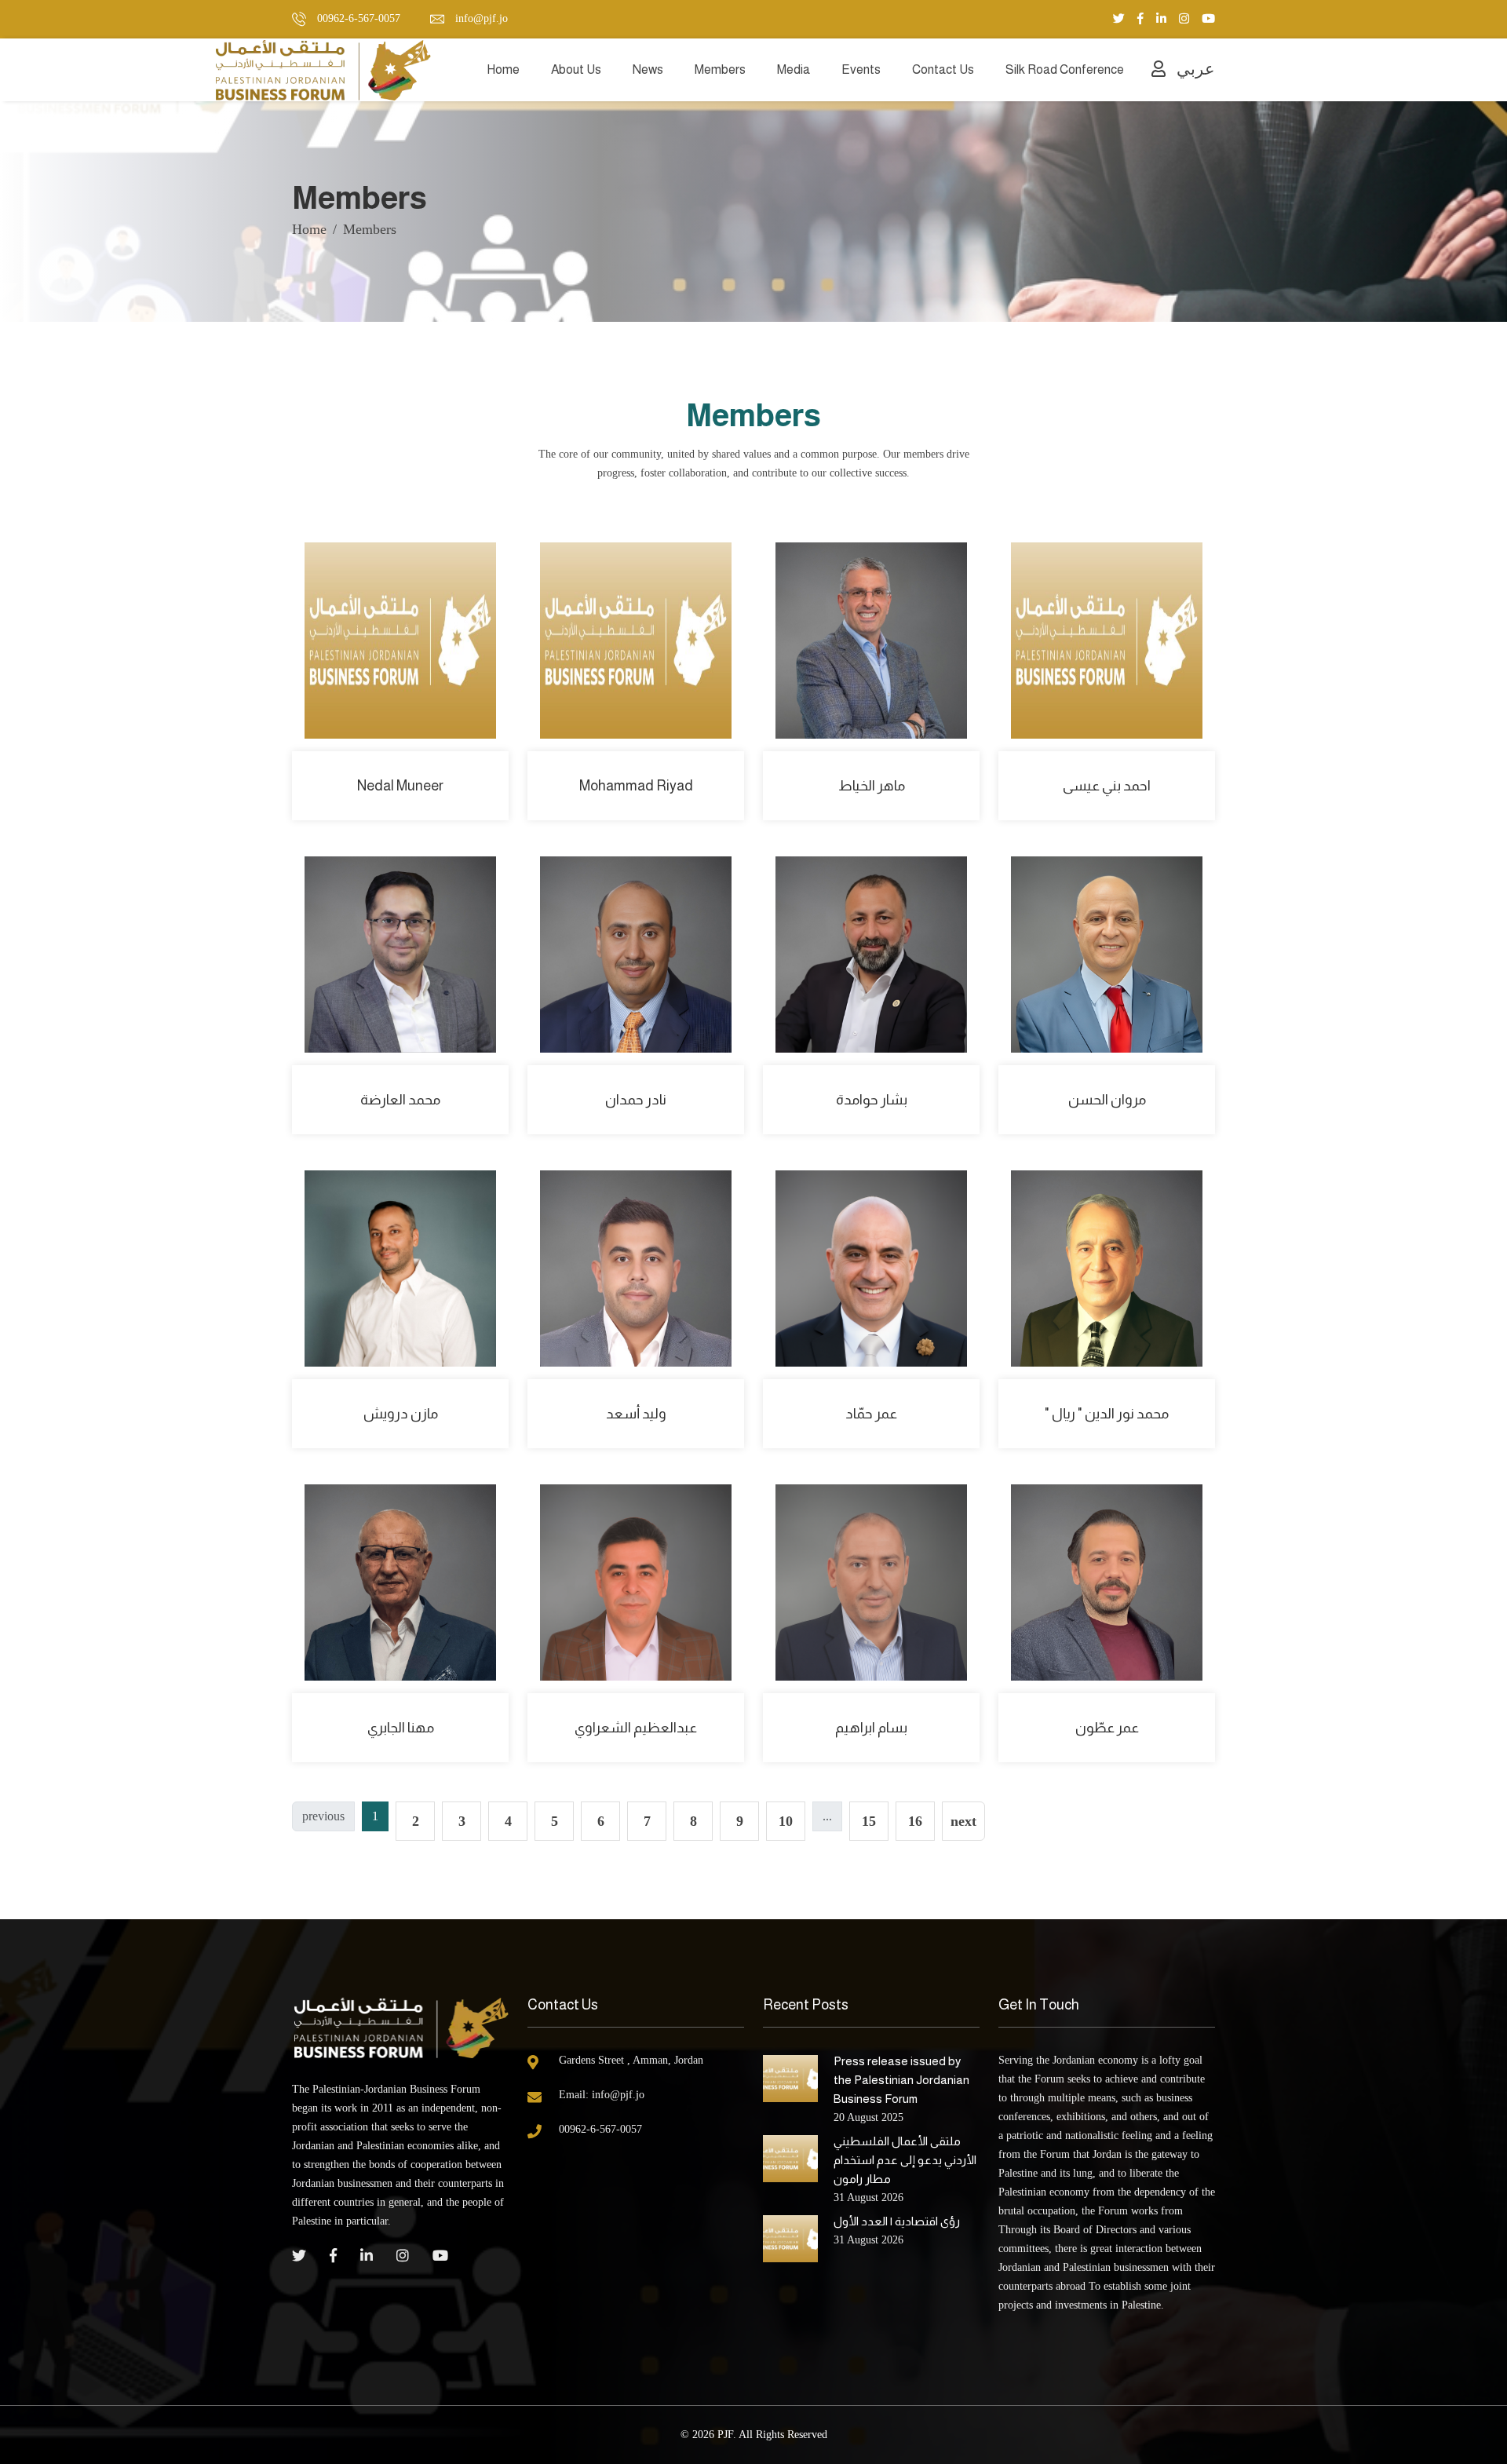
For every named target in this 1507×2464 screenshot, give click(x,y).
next (963, 1821)
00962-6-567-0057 (357, 18)
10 (786, 1821)
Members (720, 69)
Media (794, 69)
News (648, 69)
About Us (576, 69)
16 (915, 1821)
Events (861, 69)
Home (503, 69)
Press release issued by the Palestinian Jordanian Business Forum (901, 2080)
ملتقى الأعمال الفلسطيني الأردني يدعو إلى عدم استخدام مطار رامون (905, 2160)
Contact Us (943, 69)
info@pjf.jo (480, 18)
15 (869, 1821)
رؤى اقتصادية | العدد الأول (897, 2221)
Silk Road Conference (1065, 69)
